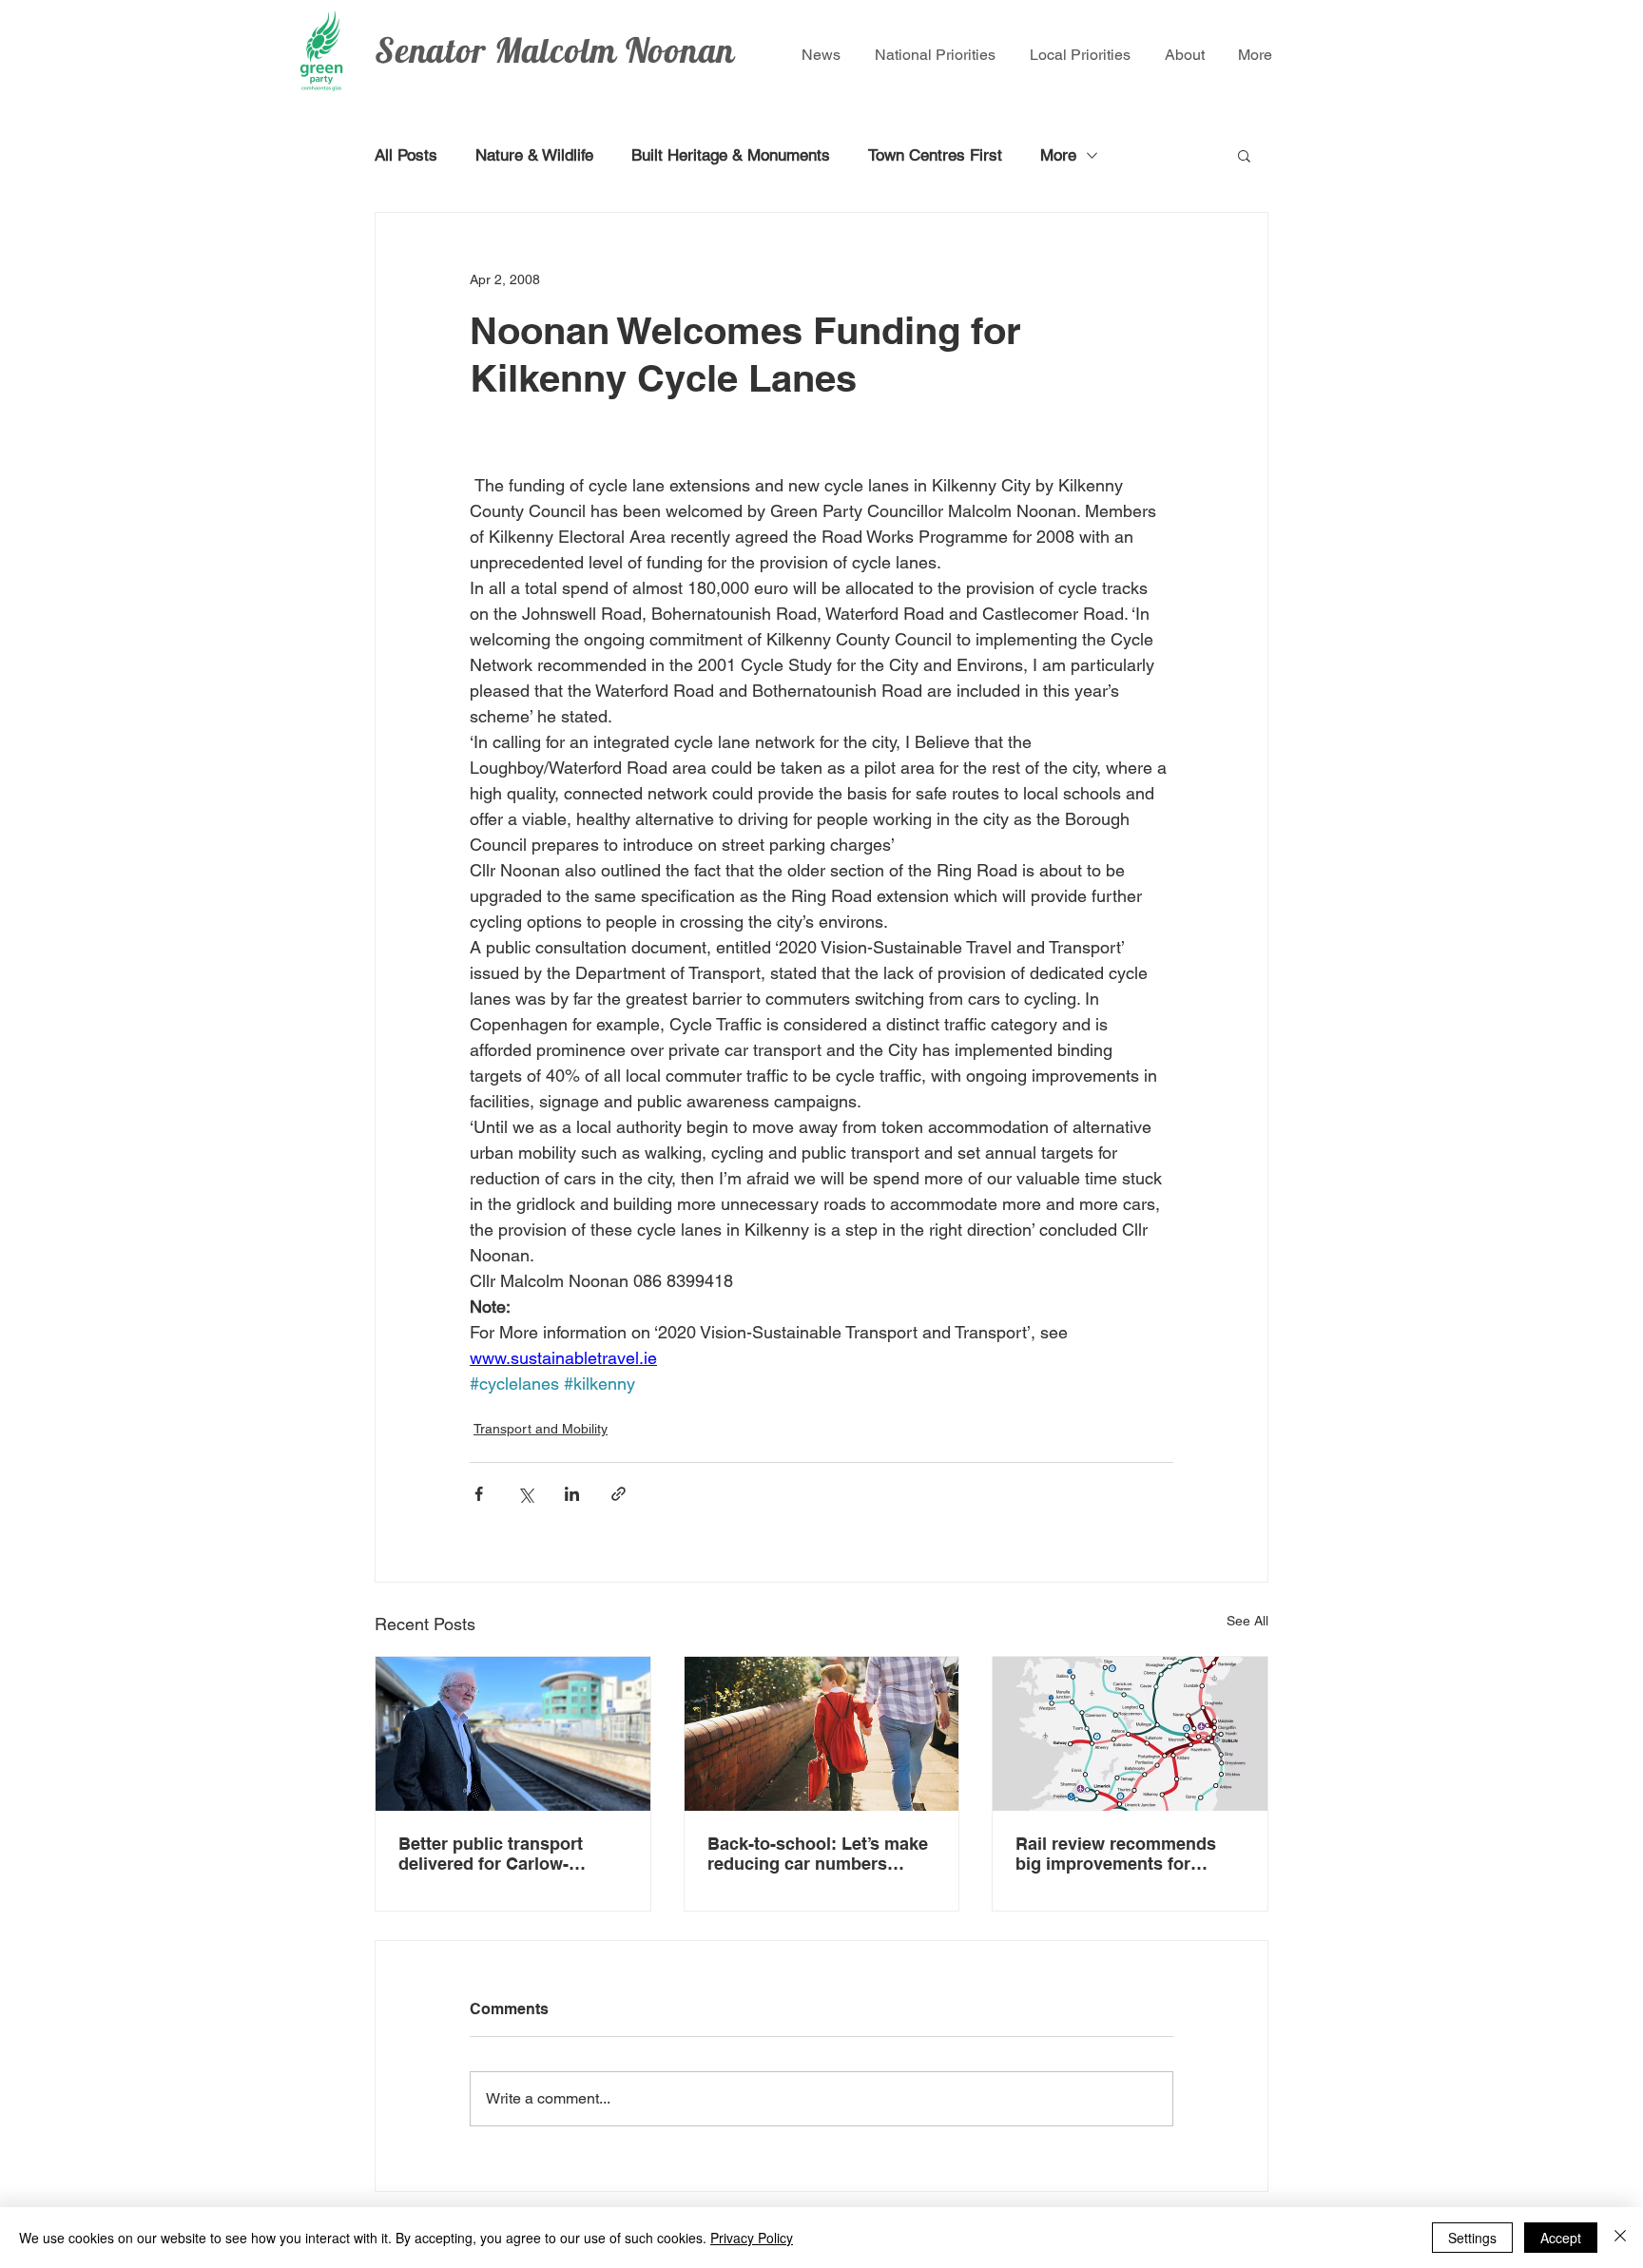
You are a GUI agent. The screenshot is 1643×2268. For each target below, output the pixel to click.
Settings (1472, 2238)
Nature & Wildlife (534, 155)
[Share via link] (619, 1494)
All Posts (406, 155)
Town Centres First (935, 155)
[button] (1244, 155)
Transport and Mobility (541, 1429)
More (1058, 155)
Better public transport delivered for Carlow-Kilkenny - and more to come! (491, 1854)
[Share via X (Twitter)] (525, 1494)
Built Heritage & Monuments (731, 155)
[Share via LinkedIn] (572, 1494)
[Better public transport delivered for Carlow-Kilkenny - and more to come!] (513, 1734)
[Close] (1620, 2238)
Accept (1561, 2238)
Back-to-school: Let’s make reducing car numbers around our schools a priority (818, 1854)
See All (1247, 1621)
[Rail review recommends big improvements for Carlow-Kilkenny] (1130, 1734)
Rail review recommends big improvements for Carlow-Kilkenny (1116, 1854)
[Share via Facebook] (479, 1494)
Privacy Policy (752, 2238)
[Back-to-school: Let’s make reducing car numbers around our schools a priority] (822, 1734)
